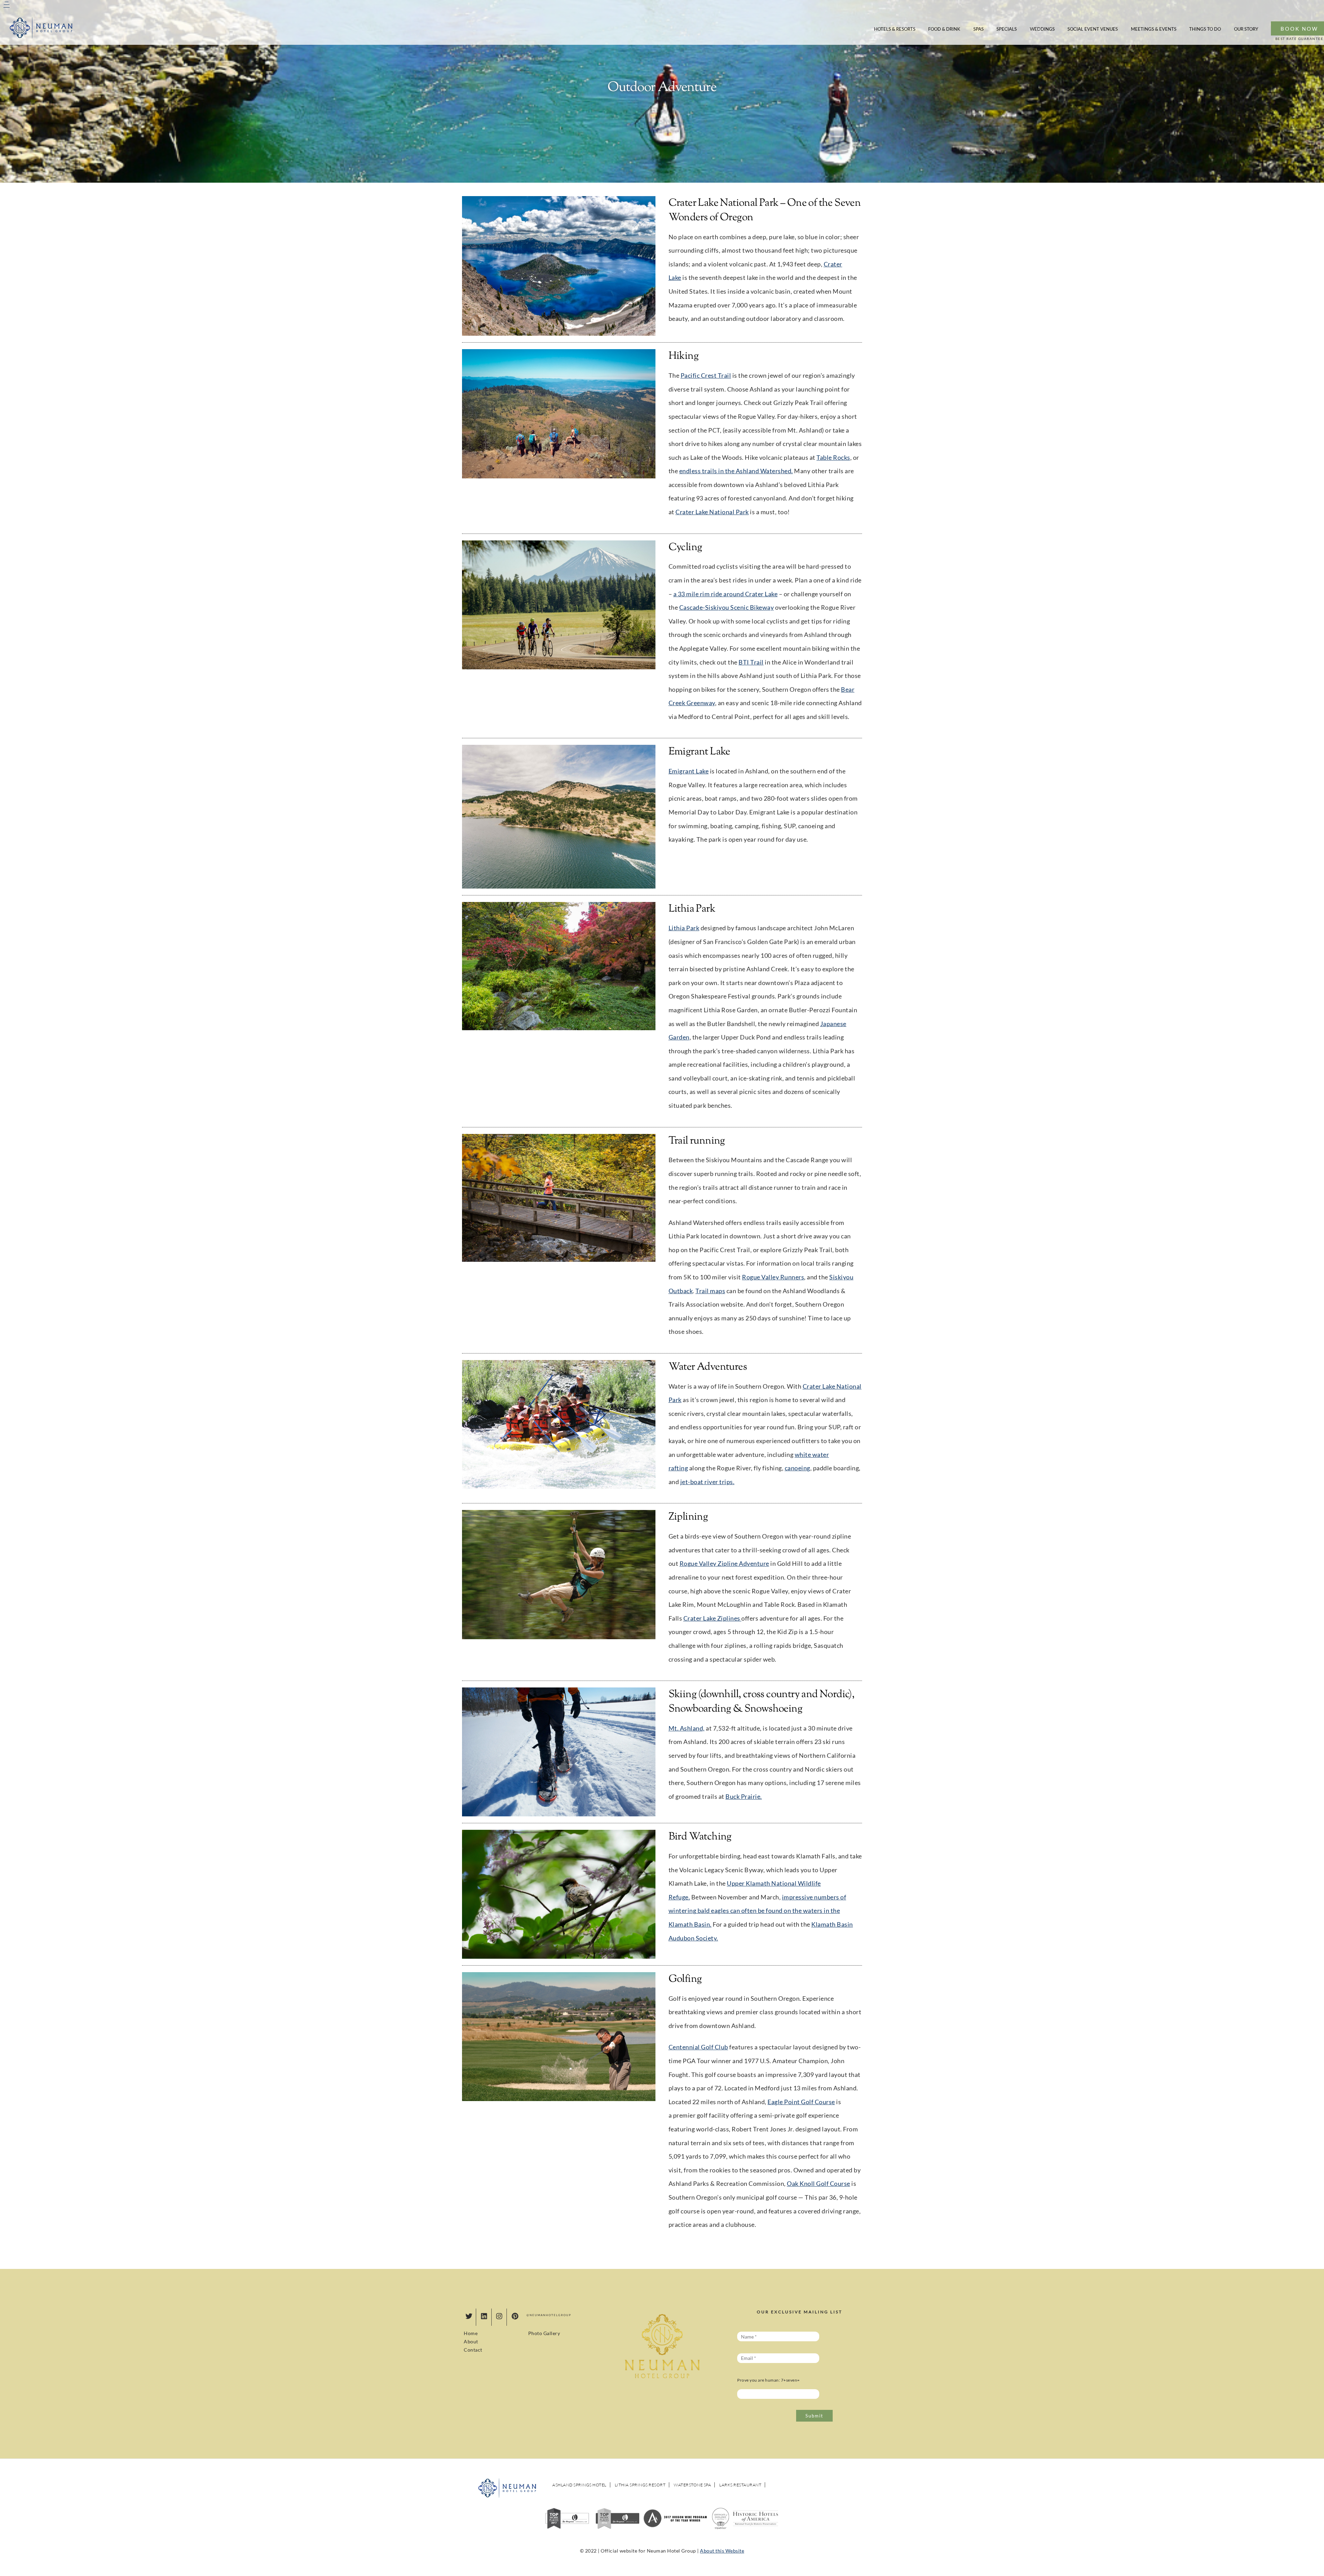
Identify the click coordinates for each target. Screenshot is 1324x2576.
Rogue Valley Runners (773, 1277)
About (471, 2341)
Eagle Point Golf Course (801, 2102)
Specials (1007, 29)
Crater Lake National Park (712, 512)
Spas (979, 29)
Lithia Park (684, 928)
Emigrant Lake (689, 771)
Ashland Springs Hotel (579, 2485)
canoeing (798, 1468)
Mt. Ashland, (687, 1728)
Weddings (1042, 29)
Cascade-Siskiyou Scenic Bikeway (727, 607)
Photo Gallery (544, 2333)
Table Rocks (833, 458)
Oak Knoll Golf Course (819, 2184)
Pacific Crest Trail (706, 376)
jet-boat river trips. (708, 1482)
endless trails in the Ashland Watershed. (736, 471)
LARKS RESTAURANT (740, 2485)
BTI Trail (751, 662)
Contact (473, 2350)
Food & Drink (944, 29)
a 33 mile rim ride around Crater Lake (726, 594)
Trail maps (710, 1291)
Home (471, 2333)
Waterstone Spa (692, 2485)
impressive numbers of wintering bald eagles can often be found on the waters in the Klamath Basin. (758, 1911)
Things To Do (1205, 29)
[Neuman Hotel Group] (41, 37)
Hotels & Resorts (895, 29)
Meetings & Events (1154, 29)
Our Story (1246, 29)
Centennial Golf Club (698, 2047)
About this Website (722, 2551)
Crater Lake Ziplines (713, 1618)
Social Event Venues (1093, 29)
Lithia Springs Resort (640, 2485)
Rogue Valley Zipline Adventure (724, 1564)
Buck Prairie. (744, 1797)
